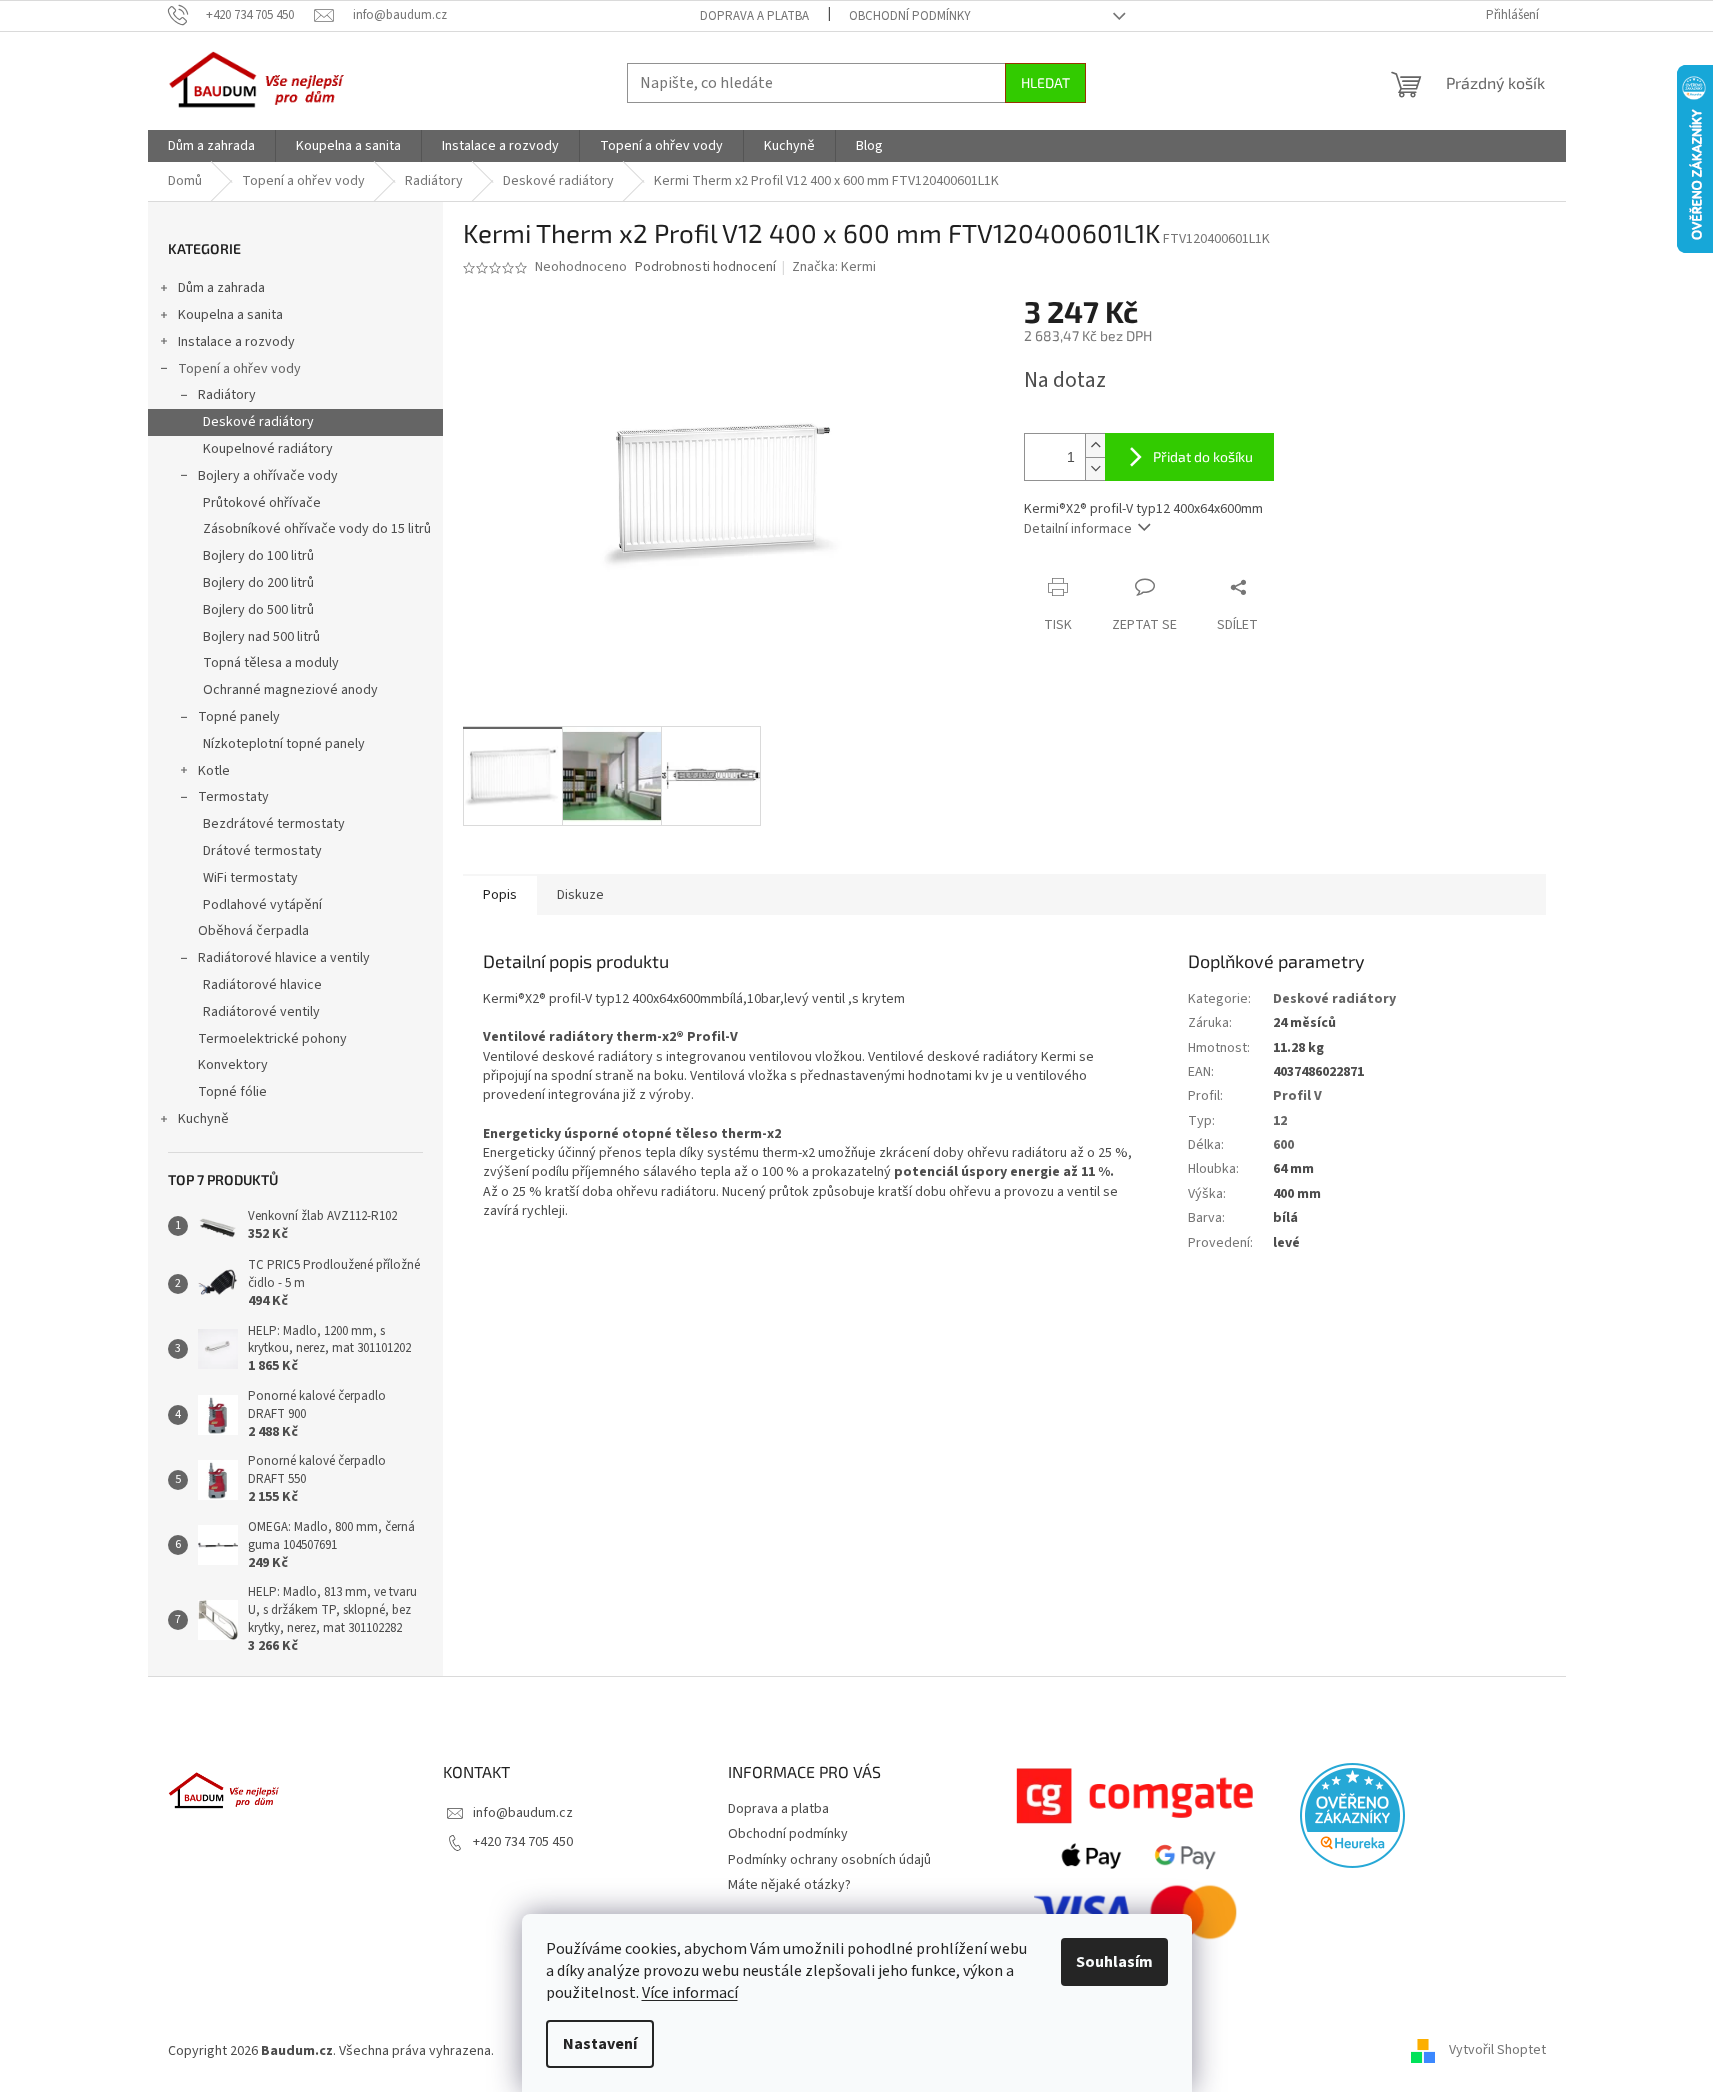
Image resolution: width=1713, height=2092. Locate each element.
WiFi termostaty (250, 878)
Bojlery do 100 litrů (258, 556)
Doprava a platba (754, 16)
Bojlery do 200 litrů (258, 583)
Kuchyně (203, 1119)
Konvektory (233, 1065)
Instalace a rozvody (236, 342)
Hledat (1045, 82)
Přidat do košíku (1203, 456)
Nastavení (600, 2044)
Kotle (214, 771)
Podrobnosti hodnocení (705, 267)
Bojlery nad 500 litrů (261, 637)
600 (1283, 1145)
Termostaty (233, 797)
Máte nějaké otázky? (789, 1885)
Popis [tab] (500, 895)
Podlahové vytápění (262, 905)
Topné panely (239, 717)
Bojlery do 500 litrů (258, 610)
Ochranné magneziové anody (290, 690)
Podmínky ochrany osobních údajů (829, 1860)
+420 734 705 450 (523, 1842)
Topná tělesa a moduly (271, 663)
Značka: (834, 267)
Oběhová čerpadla (253, 931)
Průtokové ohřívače (262, 503)
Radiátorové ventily (261, 1012)
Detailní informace (1078, 529)
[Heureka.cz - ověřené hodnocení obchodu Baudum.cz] (1352, 1815)
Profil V (1297, 1096)
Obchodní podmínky (910, 16)
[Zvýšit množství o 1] (1095, 445)
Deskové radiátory (258, 422)
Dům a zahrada (221, 288)
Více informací (690, 1993)
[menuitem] (211, 146)
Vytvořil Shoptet (1497, 2051)
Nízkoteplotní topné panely (284, 744)
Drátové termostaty (262, 851)
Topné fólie (232, 1092)
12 (1280, 1121)
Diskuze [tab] (580, 895)
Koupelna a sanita (230, 315)
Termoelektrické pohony (272, 1039)
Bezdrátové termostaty (274, 824)
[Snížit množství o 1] (1095, 468)
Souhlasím (1114, 1962)
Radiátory (227, 395)
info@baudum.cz (523, 1813)
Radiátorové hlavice (262, 985)
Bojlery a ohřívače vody (268, 476)
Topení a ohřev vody (239, 369)
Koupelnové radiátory (268, 449)
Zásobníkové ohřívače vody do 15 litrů (317, 529)
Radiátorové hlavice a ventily (284, 958)
